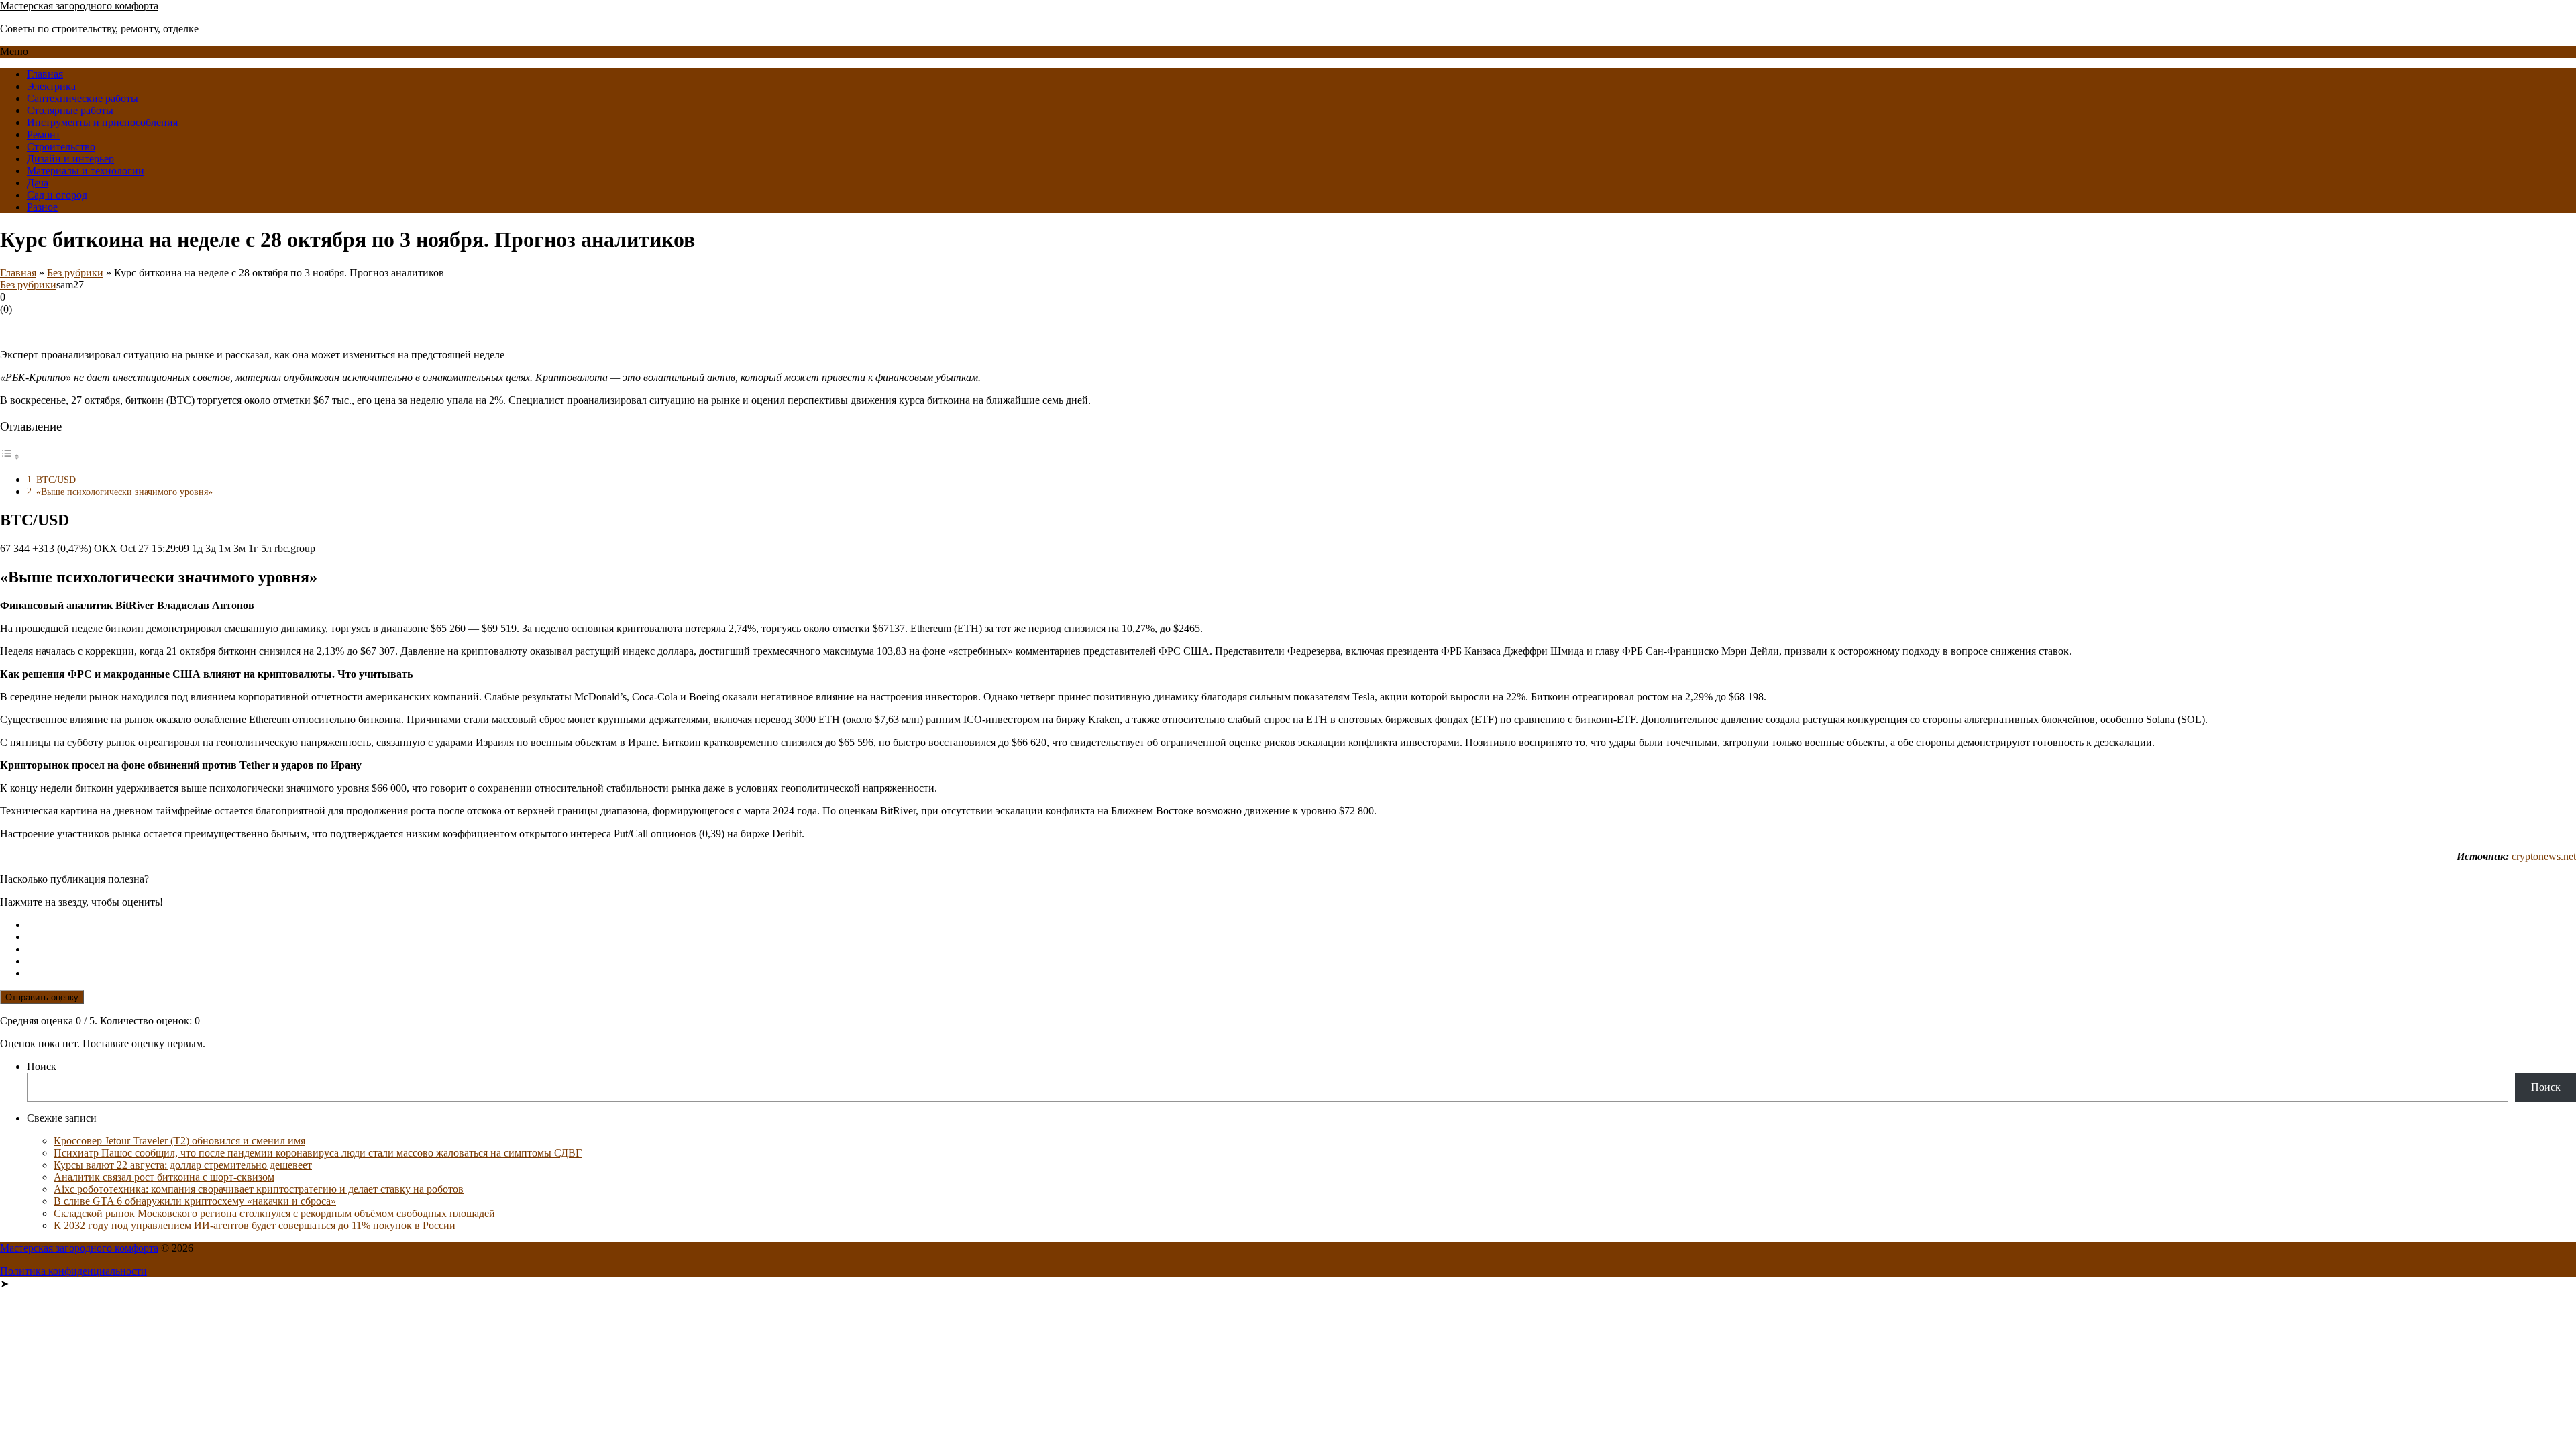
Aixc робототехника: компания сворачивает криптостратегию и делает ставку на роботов (259, 1189)
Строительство (61, 147)
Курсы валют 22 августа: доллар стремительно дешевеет (183, 1165)
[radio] (1301, 925)
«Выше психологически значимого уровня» (124, 492)
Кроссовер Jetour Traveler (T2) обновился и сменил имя (179, 1141)
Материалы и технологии (86, 171)
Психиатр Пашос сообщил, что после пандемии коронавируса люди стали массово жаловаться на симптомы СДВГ (318, 1153)
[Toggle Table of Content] (10, 457)
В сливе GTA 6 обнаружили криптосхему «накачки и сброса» (195, 1201)
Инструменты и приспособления (102, 122)
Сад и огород (57, 195)
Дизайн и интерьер (70, 159)
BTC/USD (56, 480)
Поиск (42, 1066)
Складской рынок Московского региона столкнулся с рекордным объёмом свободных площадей (274, 1213)
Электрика (51, 86)
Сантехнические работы (83, 98)
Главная (45, 74)
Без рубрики (75, 273)
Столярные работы (70, 110)
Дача (38, 183)
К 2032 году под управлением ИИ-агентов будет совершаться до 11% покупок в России (255, 1225)
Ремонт (44, 135)
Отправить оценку (42, 997)
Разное (42, 207)
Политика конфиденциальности (73, 1271)
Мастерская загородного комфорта (79, 6)
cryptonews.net (2544, 856)
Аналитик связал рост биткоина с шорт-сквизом (164, 1177)
